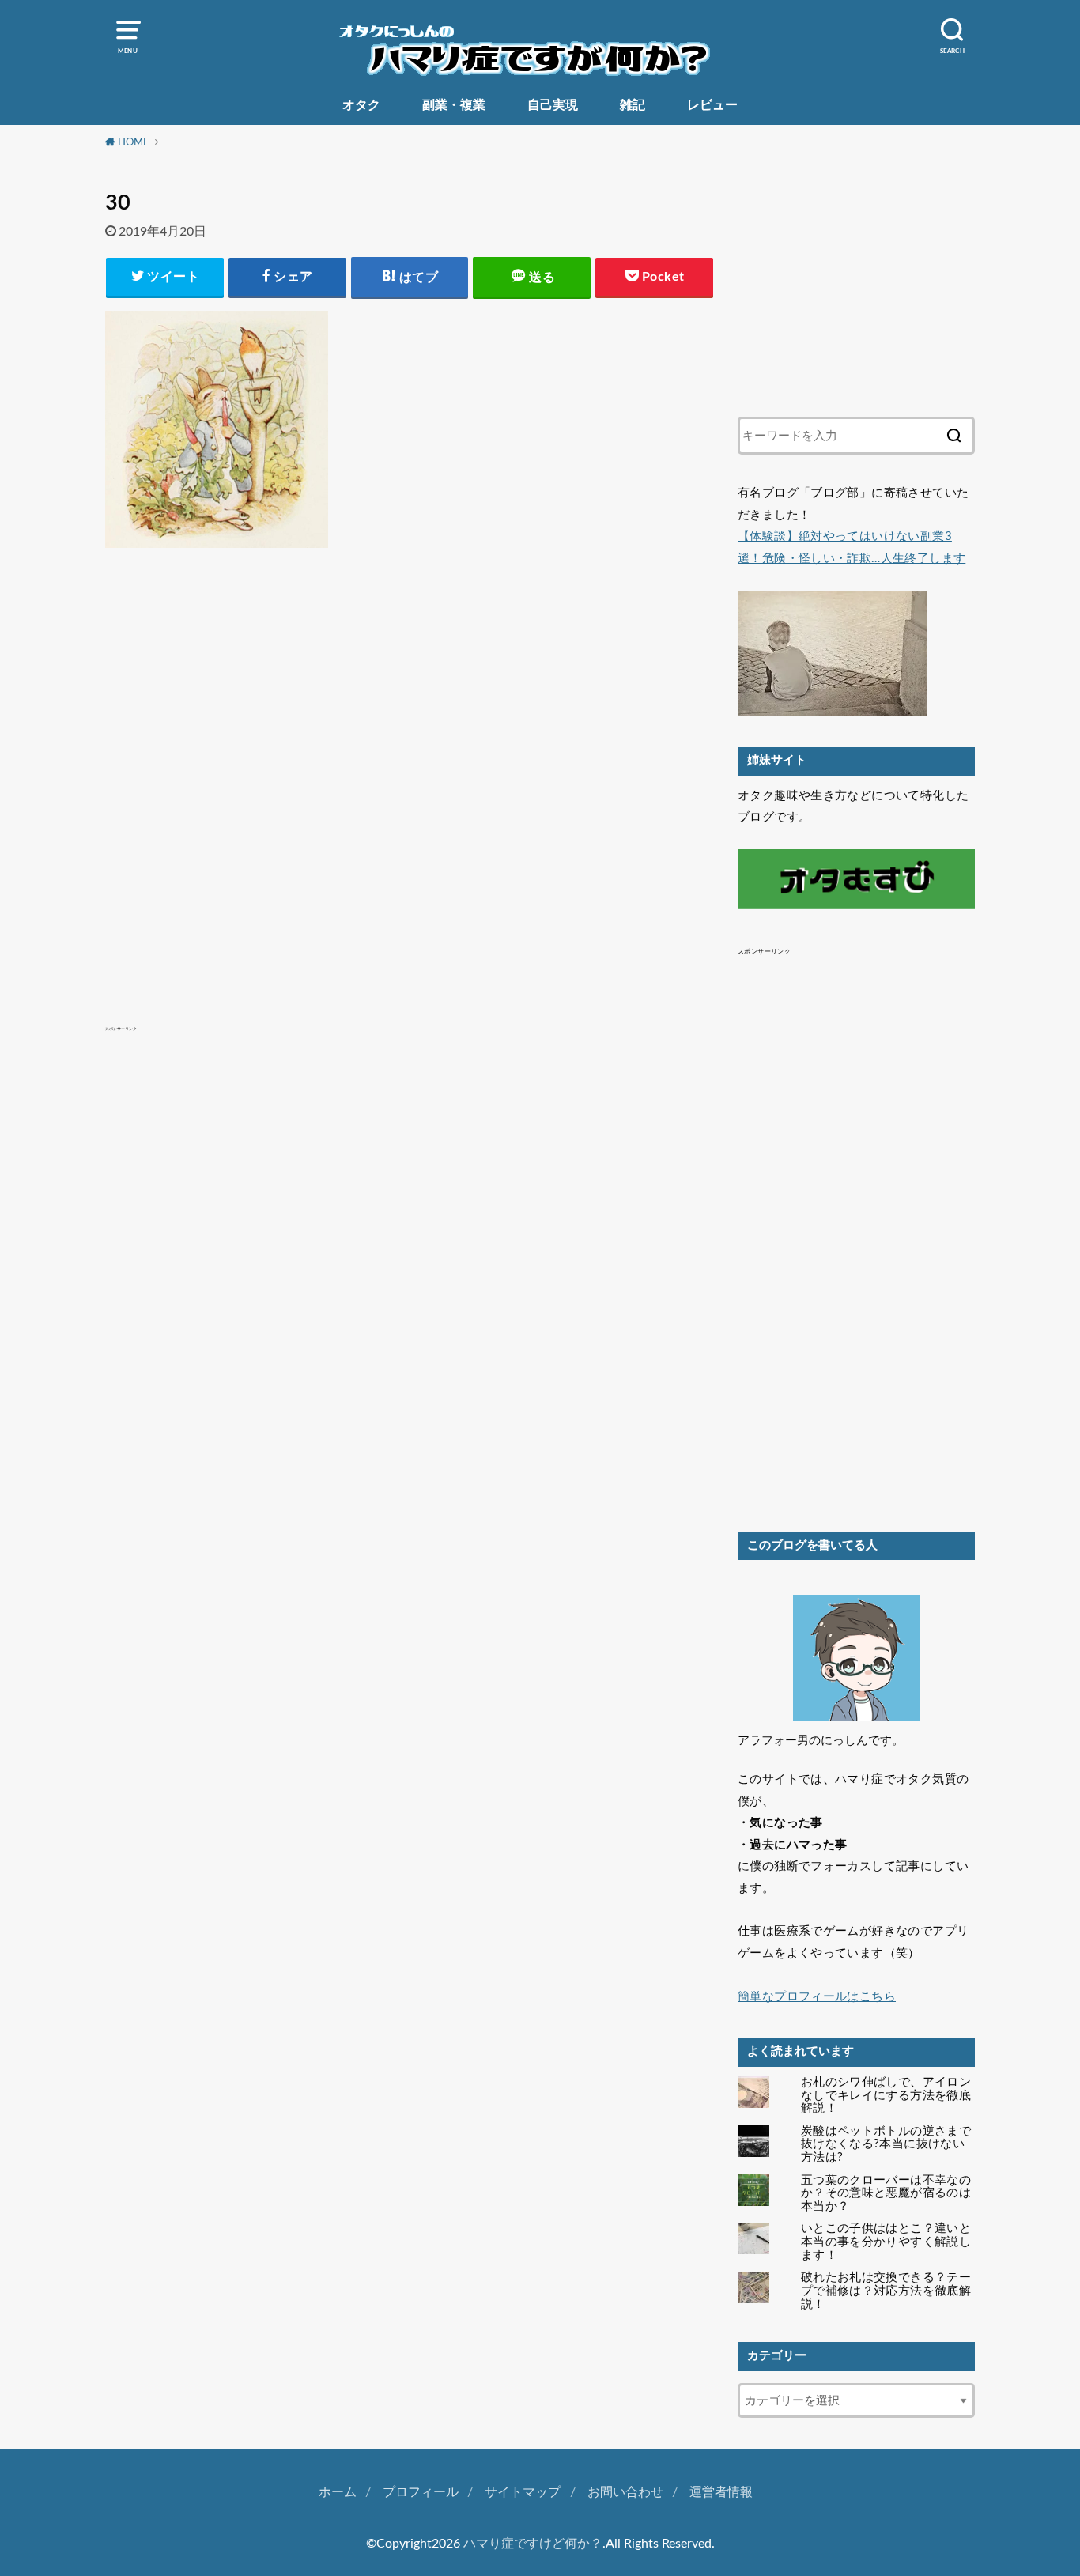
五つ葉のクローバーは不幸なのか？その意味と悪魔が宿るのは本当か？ (886, 2194)
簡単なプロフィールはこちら (817, 1997)
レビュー (712, 105)
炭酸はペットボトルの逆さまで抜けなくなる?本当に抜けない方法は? (886, 2145)
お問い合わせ (625, 2492)
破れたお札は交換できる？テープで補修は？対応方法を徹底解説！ (886, 2291)
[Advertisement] (410, 754)
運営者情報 (721, 2492)
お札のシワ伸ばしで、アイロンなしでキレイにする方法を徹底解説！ (886, 2096)
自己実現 (553, 105)
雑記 (633, 105)
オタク (361, 105)
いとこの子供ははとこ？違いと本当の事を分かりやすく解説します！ (886, 2242)
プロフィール (421, 2492)
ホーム (338, 2492)
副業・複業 (454, 105)
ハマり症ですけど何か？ (533, 2544)
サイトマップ (523, 2492)
